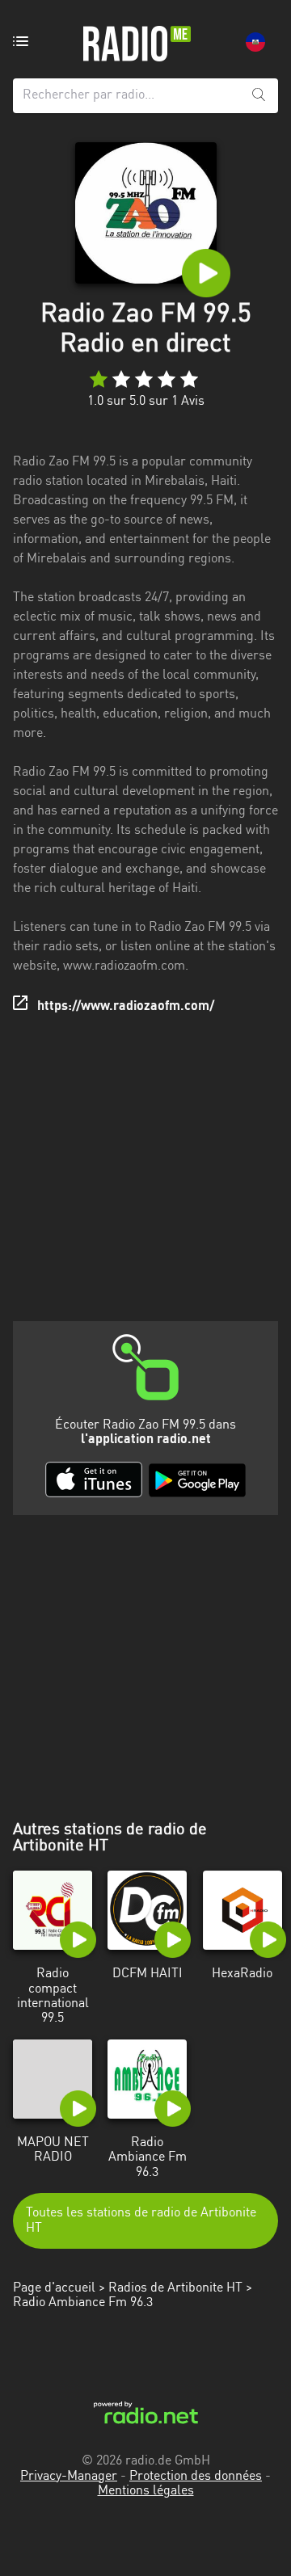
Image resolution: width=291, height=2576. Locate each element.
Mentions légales (146, 2491)
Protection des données (196, 2477)
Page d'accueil (54, 2288)
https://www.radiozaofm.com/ (126, 1007)
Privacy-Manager (69, 2477)
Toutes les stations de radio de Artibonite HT (141, 2220)
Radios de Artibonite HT (175, 2288)
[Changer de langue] (255, 42)
